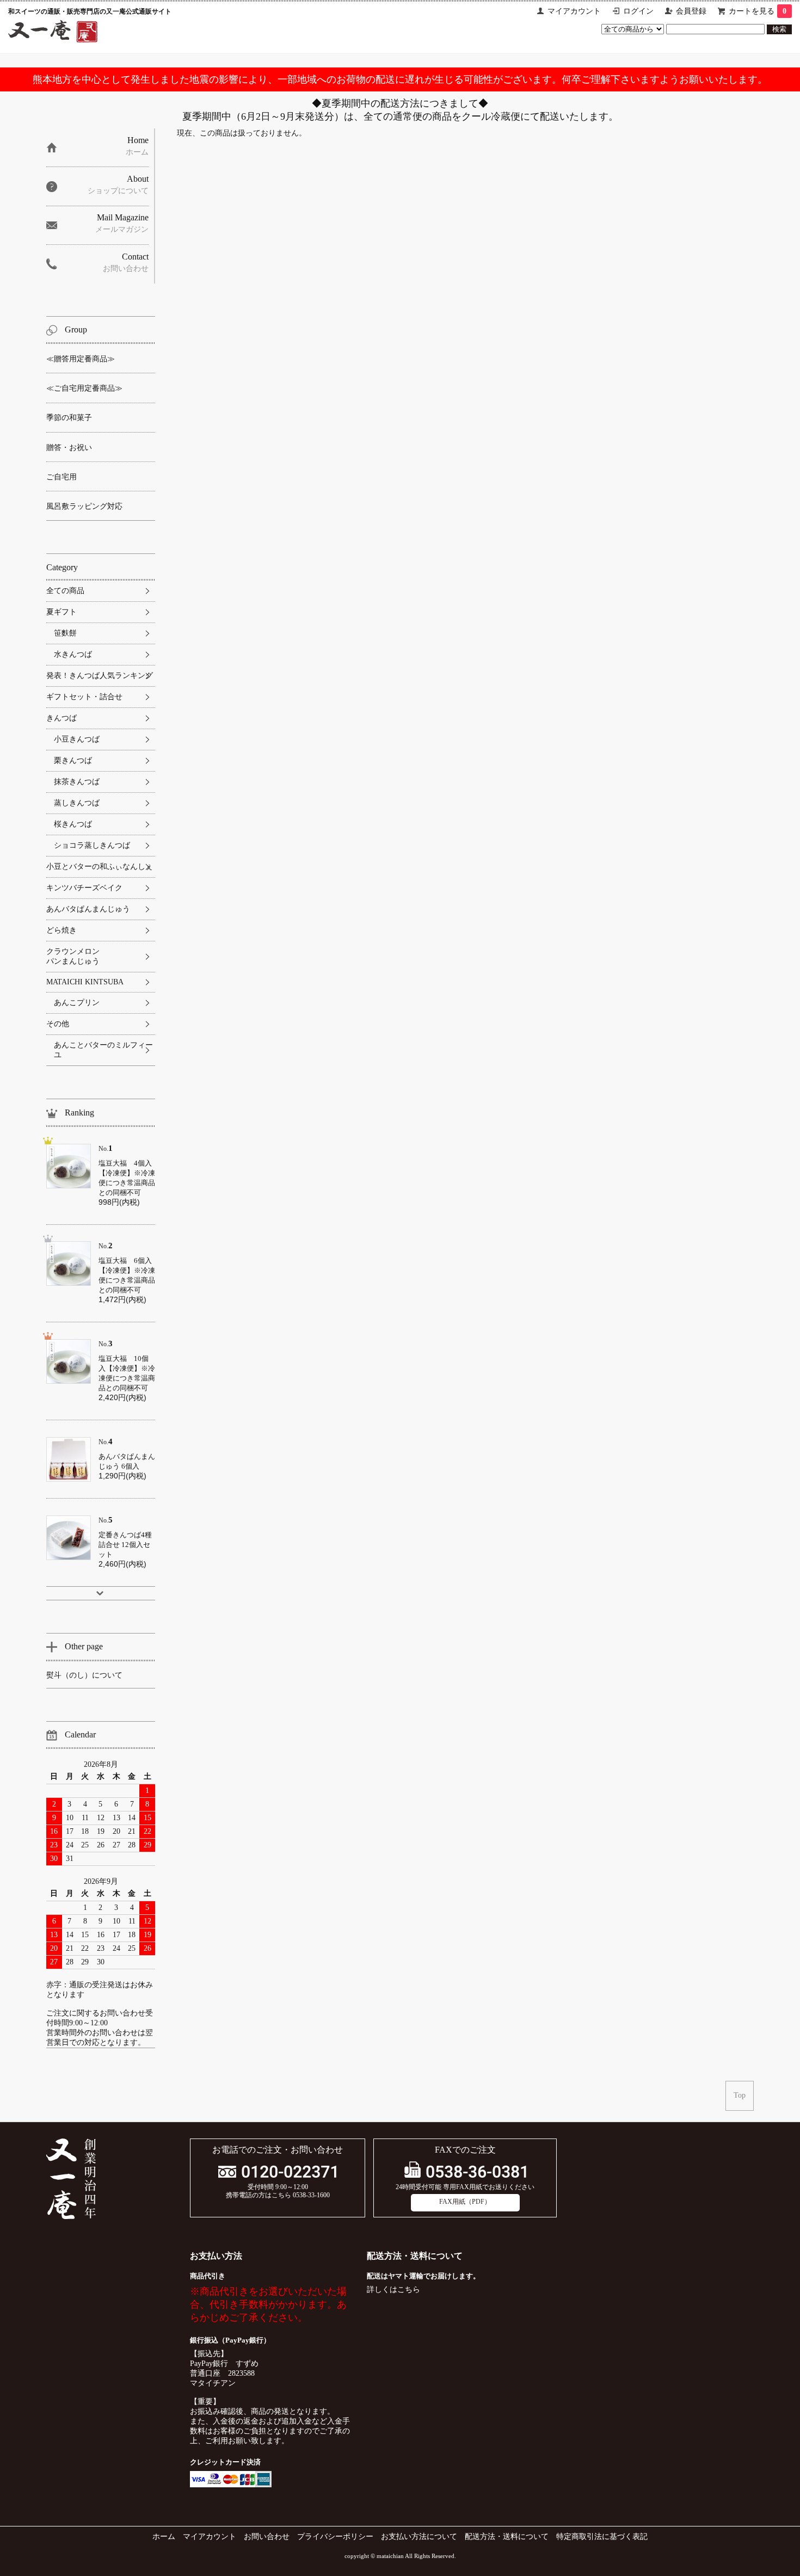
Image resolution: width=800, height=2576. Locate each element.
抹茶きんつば (77, 782)
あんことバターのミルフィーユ (103, 1050)
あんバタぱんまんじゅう (88, 909)
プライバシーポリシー (335, 2537)
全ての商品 (65, 591)
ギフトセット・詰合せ (84, 697)
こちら (409, 2290)
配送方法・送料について (507, 2537)
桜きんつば (73, 824)
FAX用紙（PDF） (465, 2202)
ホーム (164, 2537)
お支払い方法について (419, 2537)
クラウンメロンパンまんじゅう (73, 956)
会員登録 (691, 11)
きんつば (61, 718)
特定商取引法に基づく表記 (602, 2537)
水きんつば (73, 654)
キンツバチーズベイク (84, 888)
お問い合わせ (267, 2537)
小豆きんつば (77, 739)
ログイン (638, 11)
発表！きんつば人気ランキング (100, 676)
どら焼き (61, 930)
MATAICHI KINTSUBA (85, 982)
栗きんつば (73, 760)
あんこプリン (77, 1003)
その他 (58, 1024)
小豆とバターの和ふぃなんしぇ (100, 867)
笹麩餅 (65, 633)
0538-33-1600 (311, 2195)
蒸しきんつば (77, 803)
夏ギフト (61, 612)
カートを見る (758, 11)
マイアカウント (574, 11)
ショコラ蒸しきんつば (92, 845)
